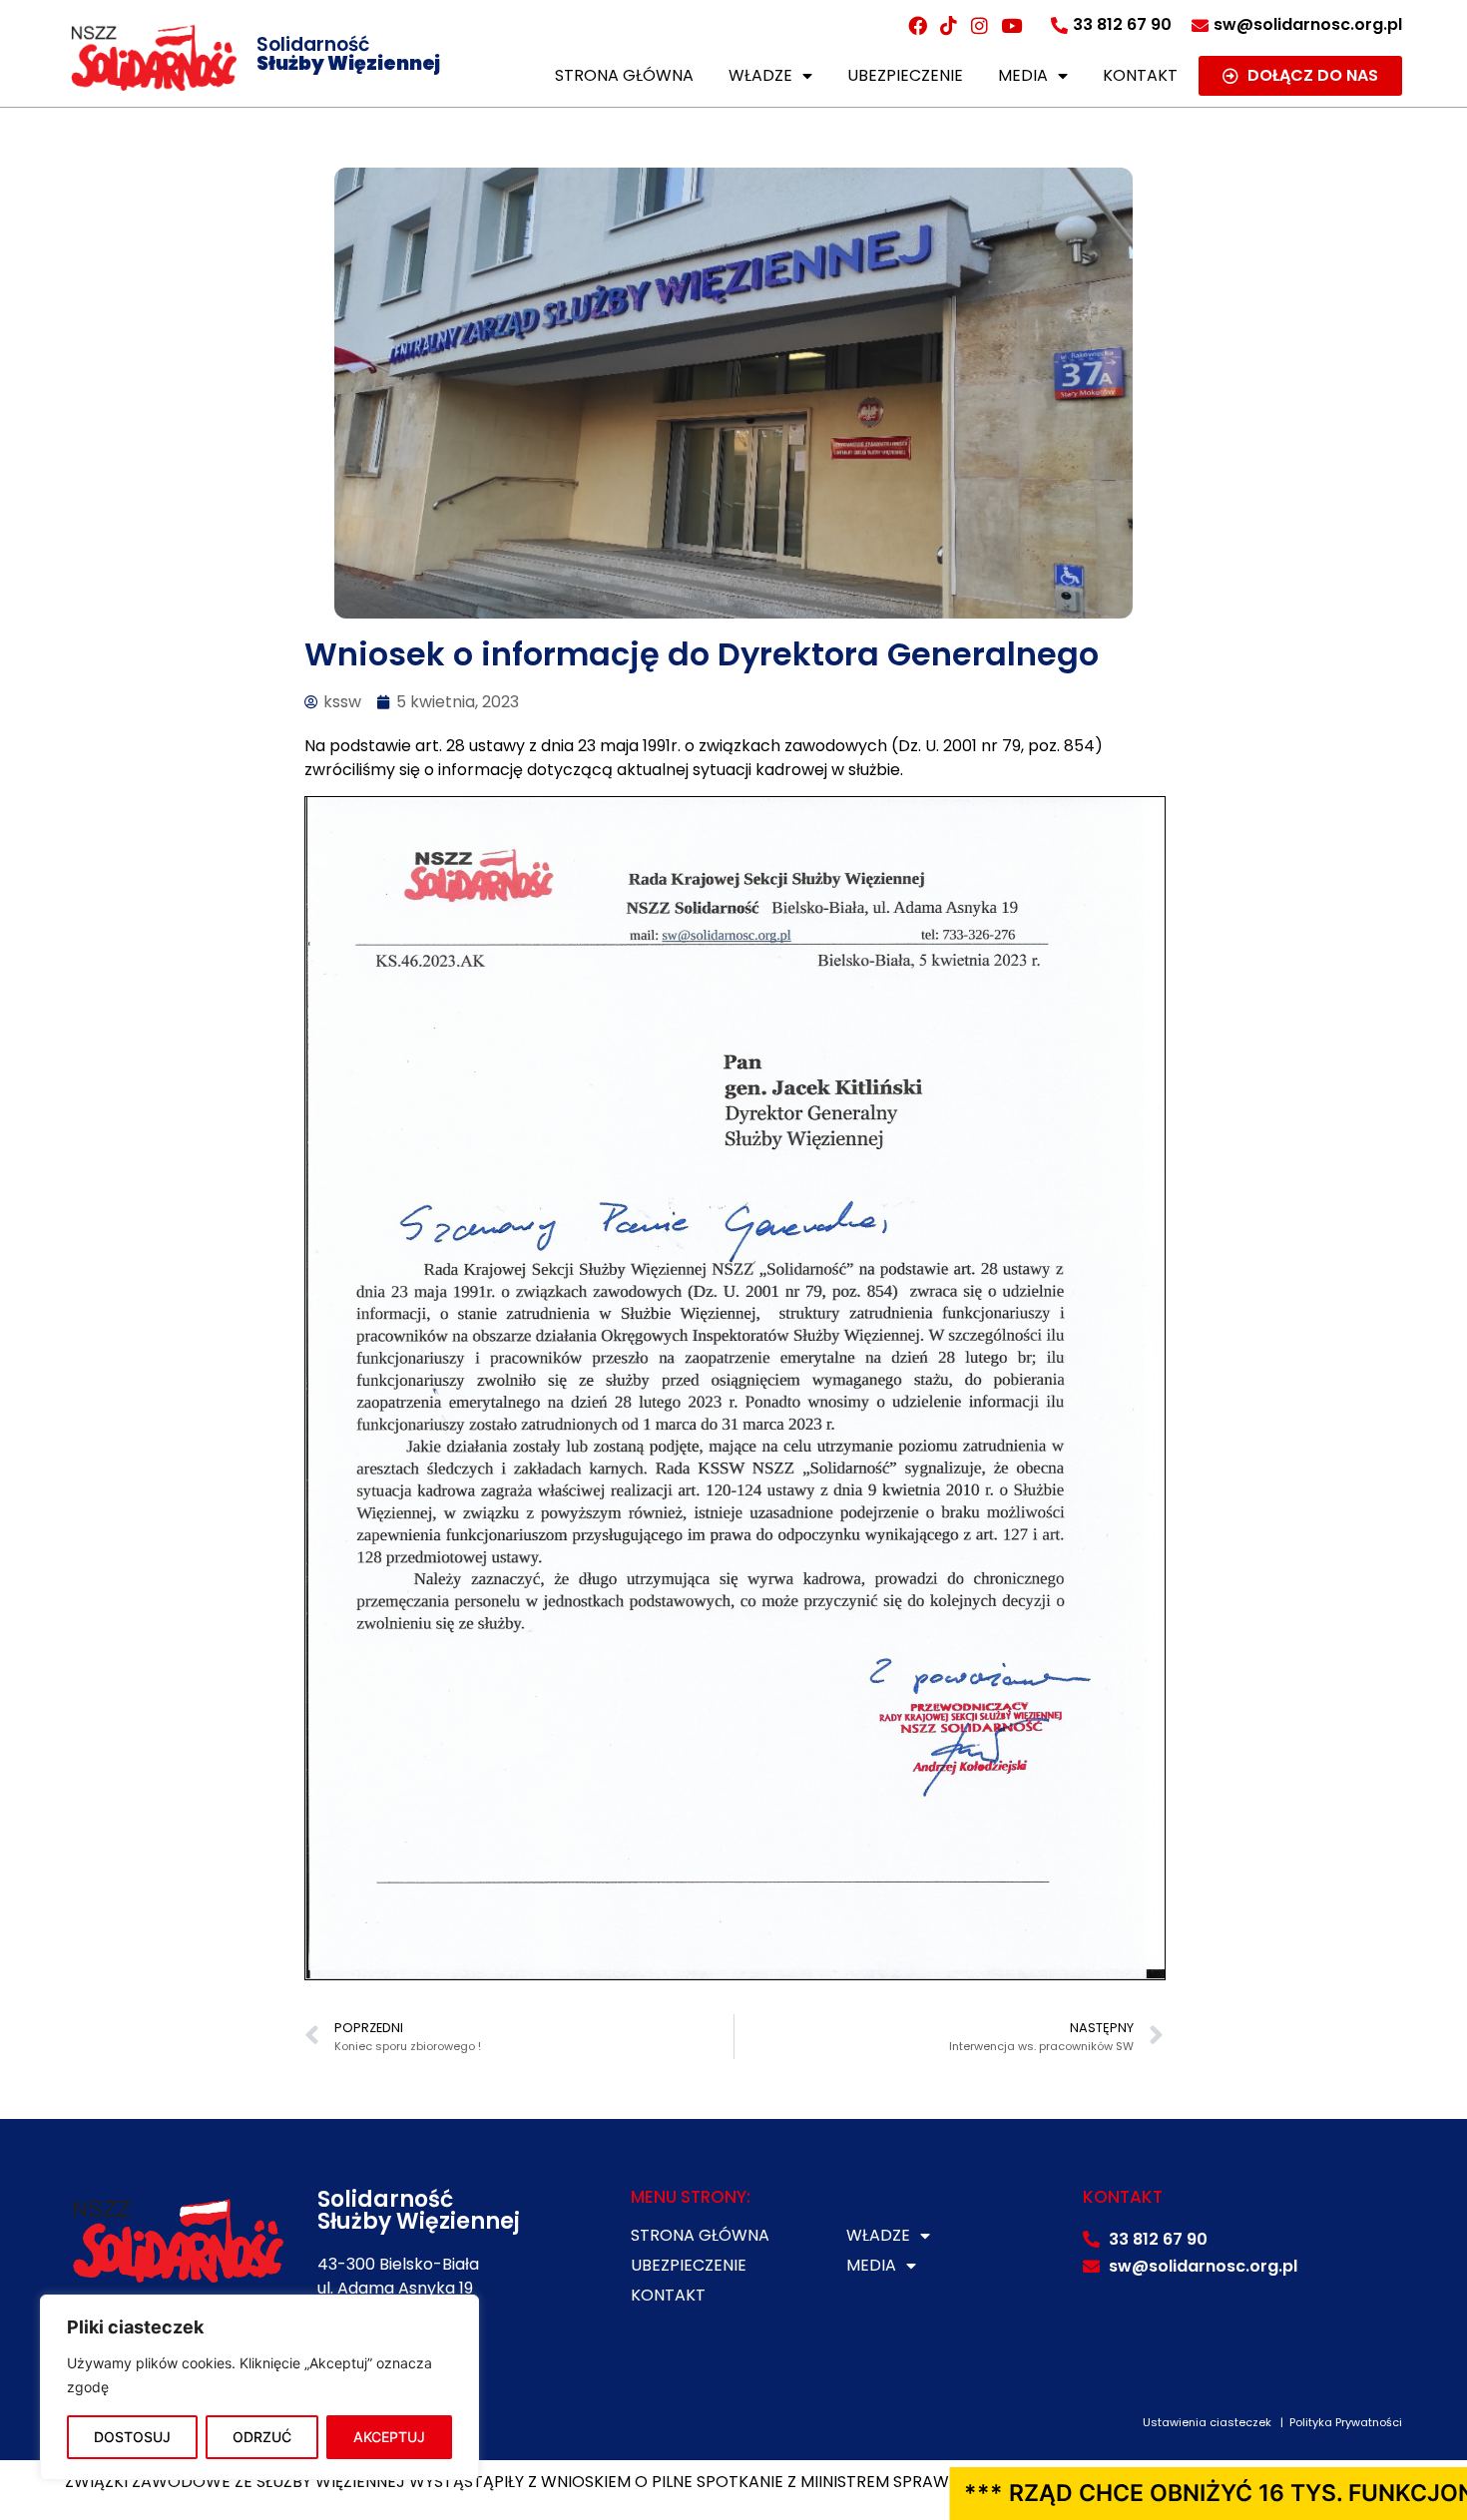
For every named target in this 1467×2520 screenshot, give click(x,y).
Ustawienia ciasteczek (1207, 2422)
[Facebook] (917, 25)
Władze (760, 75)
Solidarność (348, 54)
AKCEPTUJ (389, 2437)
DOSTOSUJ (132, 2437)
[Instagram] (980, 25)
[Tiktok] (948, 25)
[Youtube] (1011, 25)
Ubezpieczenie (905, 75)
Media (1023, 75)
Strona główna (624, 75)
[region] (259, 2387)
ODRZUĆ (262, 2437)
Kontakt (1140, 75)
